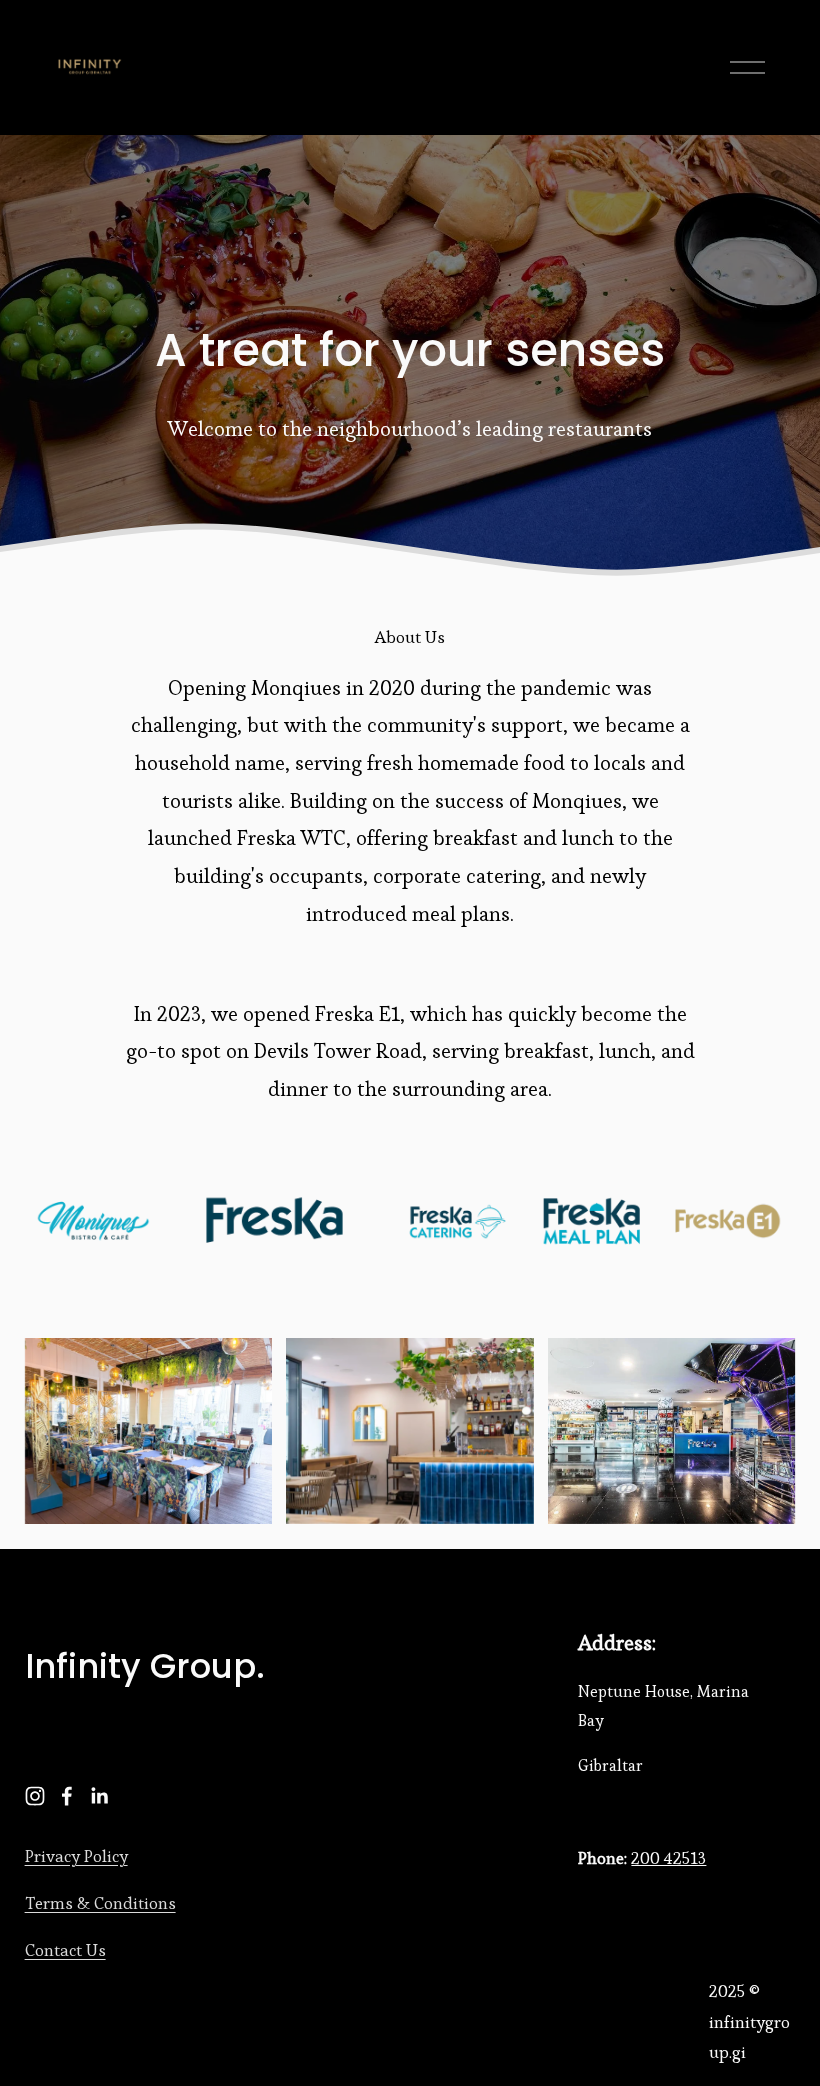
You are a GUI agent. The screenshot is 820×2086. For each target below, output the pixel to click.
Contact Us (65, 1950)
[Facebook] (67, 1796)
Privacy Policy (76, 1856)
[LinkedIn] (99, 1796)
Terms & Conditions (100, 1903)
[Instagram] (35, 1796)
